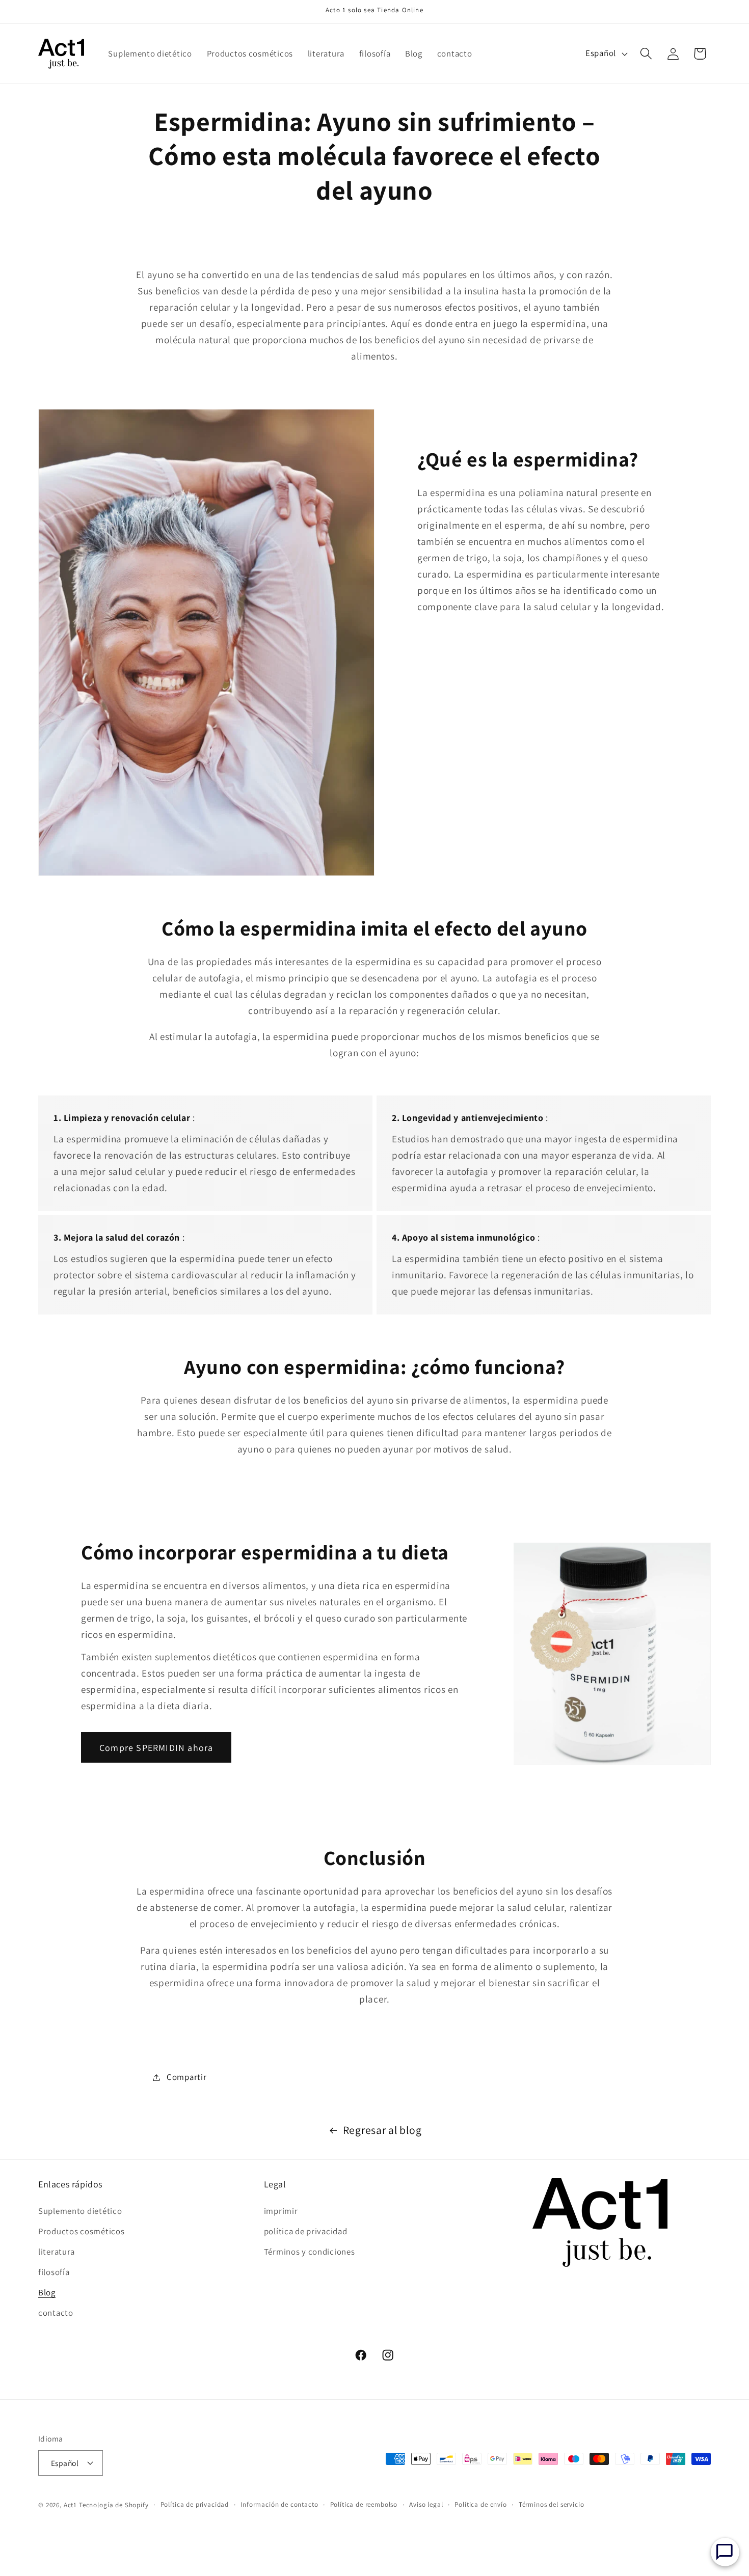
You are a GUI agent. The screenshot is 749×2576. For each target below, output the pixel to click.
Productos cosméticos (81, 2231)
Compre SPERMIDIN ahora (156, 1748)
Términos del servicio (552, 2504)
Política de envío (480, 2504)
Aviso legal (426, 2504)
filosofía (54, 2272)
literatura (57, 2252)
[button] (646, 54)
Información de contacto (279, 2504)
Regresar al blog (382, 2130)
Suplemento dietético (80, 2211)
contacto (56, 2313)
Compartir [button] (186, 2077)
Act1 (70, 2505)
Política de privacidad (195, 2504)
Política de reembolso (364, 2504)
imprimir (281, 2211)
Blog (47, 2292)
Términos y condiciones (310, 2252)
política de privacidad (306, 2231)
